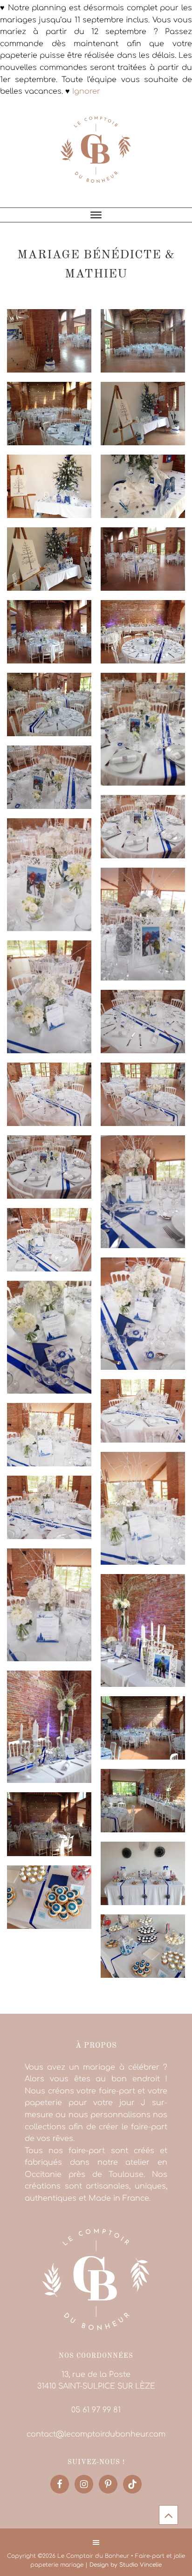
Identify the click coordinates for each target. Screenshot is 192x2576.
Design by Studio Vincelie (126, 2565)
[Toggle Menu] (96, 215)
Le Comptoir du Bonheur (96, 156)
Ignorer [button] (86, 91)
